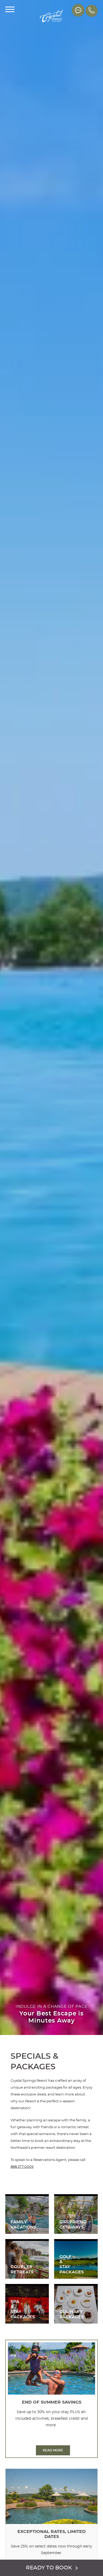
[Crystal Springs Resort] (51, 17)
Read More (53, 2450)
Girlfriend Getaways (76, 2214)
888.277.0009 (22, 2167)
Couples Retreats (27, 2259)
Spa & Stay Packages (27, 2304)
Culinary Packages (76, 2304)
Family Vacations (27, 2214)
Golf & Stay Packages (76, 2259)
